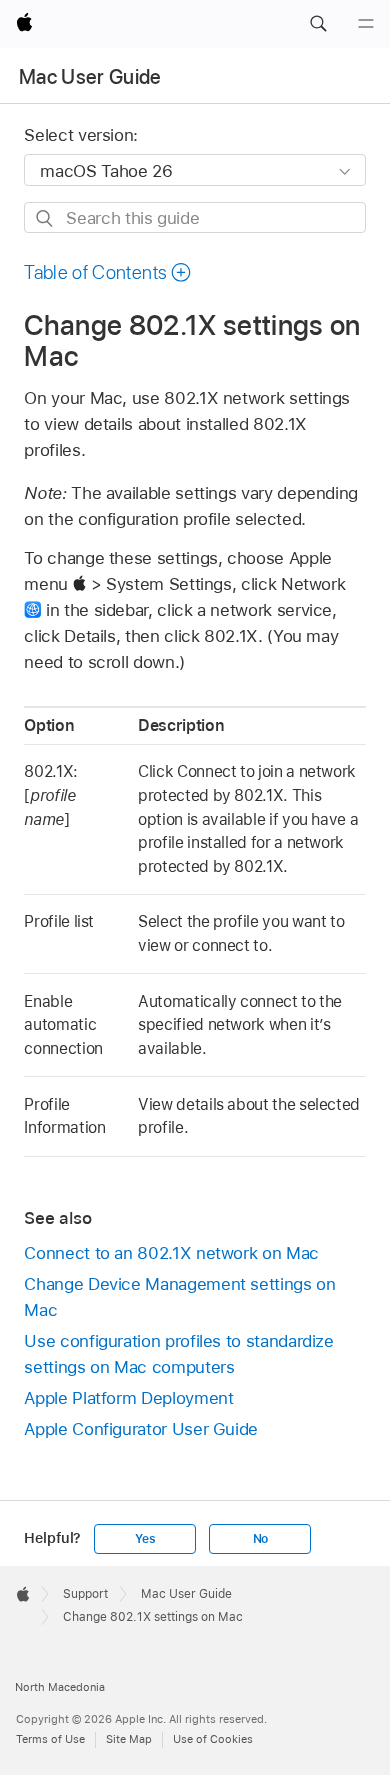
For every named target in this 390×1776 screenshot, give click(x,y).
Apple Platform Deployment (128, 1398)
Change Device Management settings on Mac (179, 1297)
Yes (145, 1539)
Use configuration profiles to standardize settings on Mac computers (178, 1354)
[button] (318, 24)
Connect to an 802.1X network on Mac (171, 1253)
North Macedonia (60, 1687)
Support (85, 1594)
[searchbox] (194, 217)
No (261, 1539)
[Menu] (366, 24)
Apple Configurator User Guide (141, 1429)
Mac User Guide (90, 77)
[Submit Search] (45, 218)
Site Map (129, 1739)
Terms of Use (50, 1739)
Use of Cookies (213, 1739)
